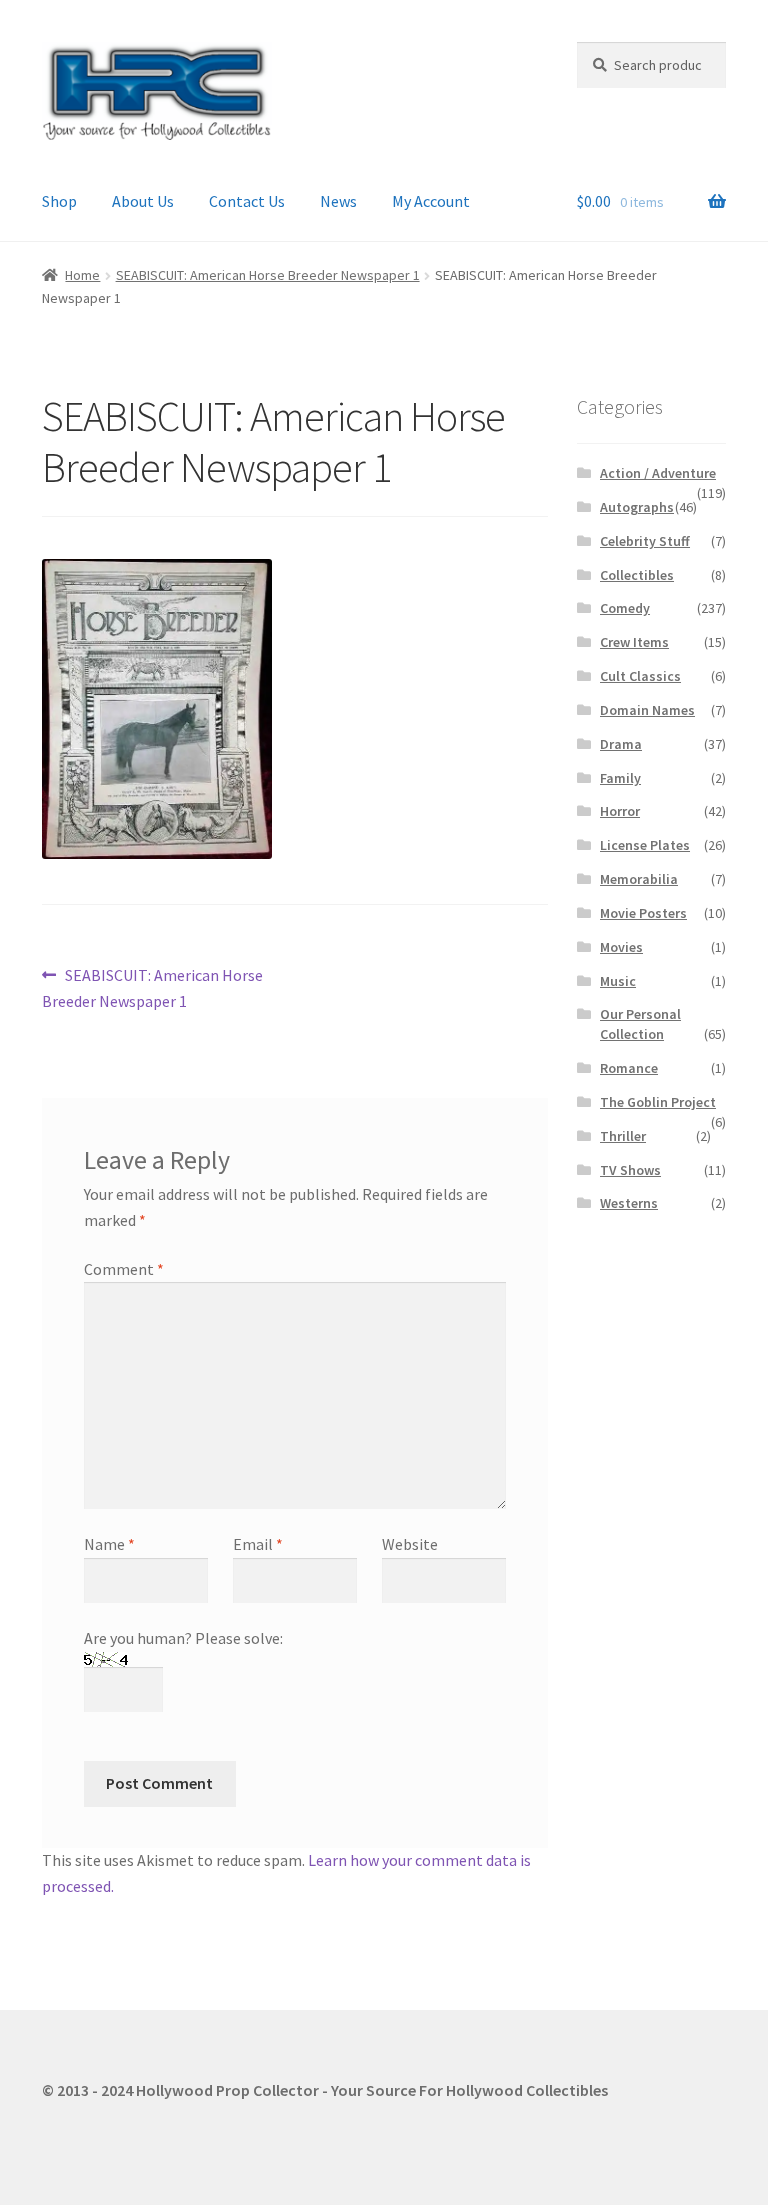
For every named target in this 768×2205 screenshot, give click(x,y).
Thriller (623, 1136)
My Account (431, 201)
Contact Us (247, 201)
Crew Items (634, 642)
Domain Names (647, 710)
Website (410, 1544)
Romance (629, 1068)
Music (618, 981)
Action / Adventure (658, 473)
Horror (620, 811)
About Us (143, 201)
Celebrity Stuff (645, 541)
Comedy (625, 608)
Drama (621, 744)
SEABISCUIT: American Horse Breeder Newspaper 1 (268, 275)
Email (258, 1544)
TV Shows (630, 1170)
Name (109, 1544)
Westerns (629, 1203)
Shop (59, 201)
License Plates (645, 845)
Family (620, 778)
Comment (124, 1269)
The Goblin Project (658, 1102)
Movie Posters (643, 913)
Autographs (637, 507)
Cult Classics (640, 676)
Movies (621, 947)
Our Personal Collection (640, 1024)
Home (82, 275)
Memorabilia (639, 879)
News (338, 201)
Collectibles (637, 575)
